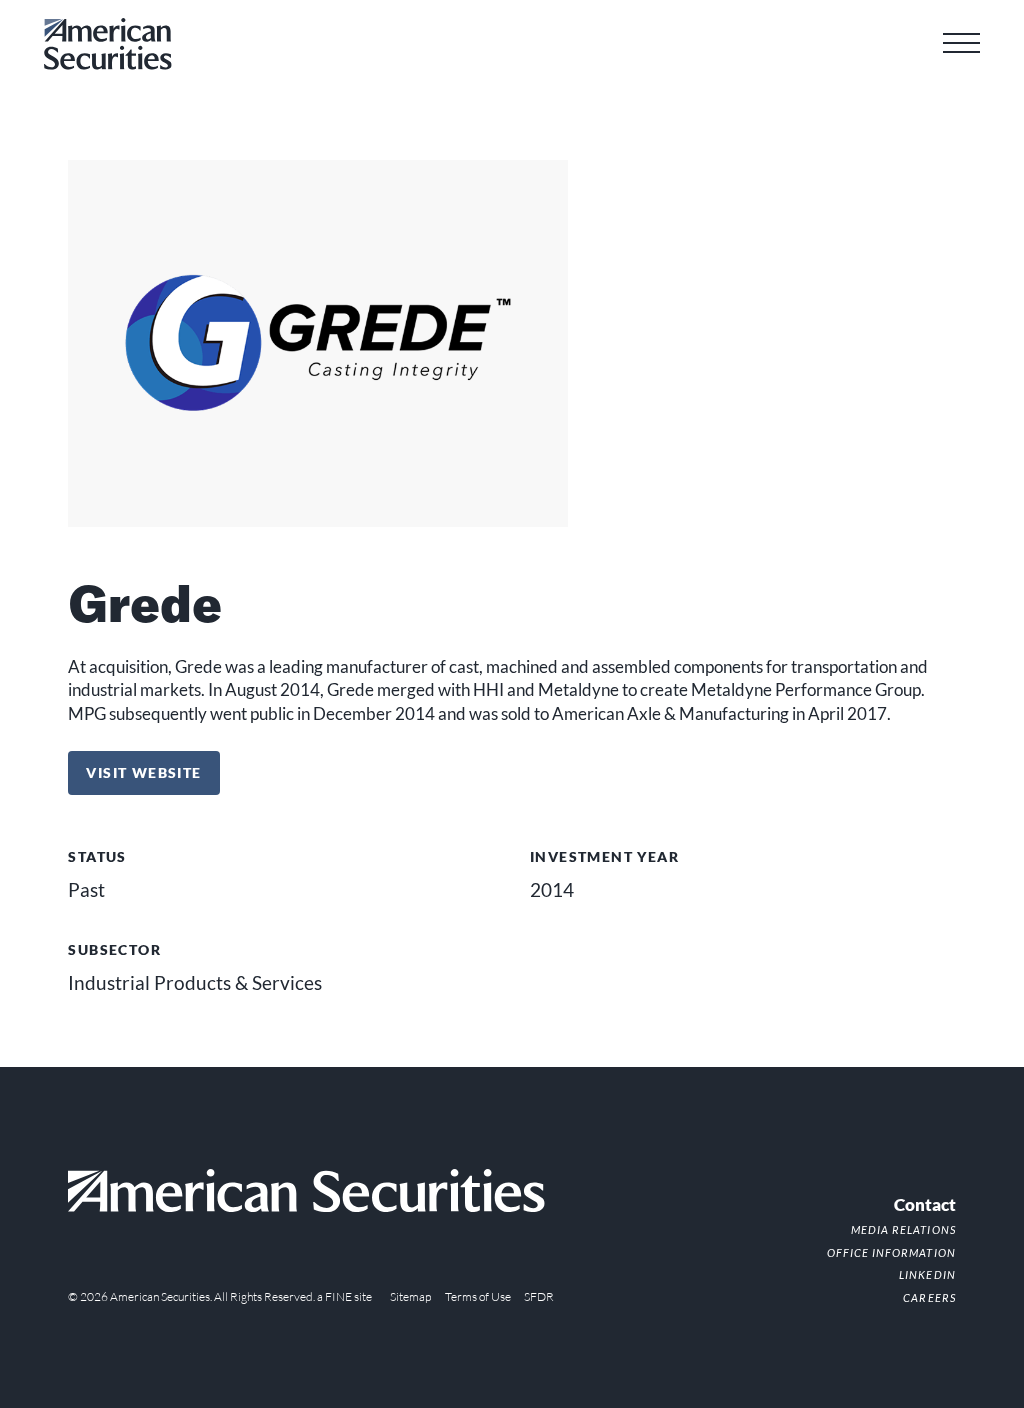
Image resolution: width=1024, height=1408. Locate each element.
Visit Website (152, 772)
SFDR (539, 1296)
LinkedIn (927, 1274)
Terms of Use (478, 1296)
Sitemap (410, 1296)
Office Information (891, 1252)
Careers (929, 1297)
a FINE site (344, 1296)
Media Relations (903, 1229)
